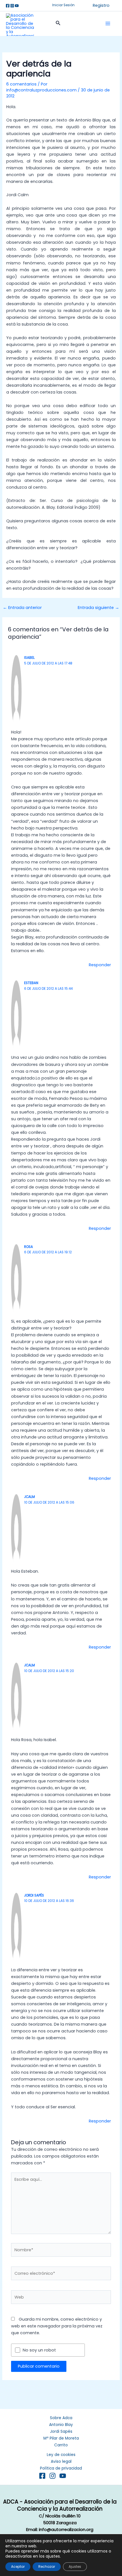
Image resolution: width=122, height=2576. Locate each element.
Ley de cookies (61, 2455)
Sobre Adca (61, 2418)
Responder (100, 965)
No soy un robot (39, 2350)
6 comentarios (21, 84)
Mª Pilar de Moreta (61, 2438)
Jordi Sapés (61, 2431)
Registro (101, 5)
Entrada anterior (22, 608)
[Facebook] (8, 6)
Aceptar (18, 2567)
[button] (63, 5)
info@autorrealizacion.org (66, 2529)
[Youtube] (17, 6)
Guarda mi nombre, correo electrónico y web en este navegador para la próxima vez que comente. (57, 2326)
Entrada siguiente (98, 608)
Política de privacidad (61, 2468)
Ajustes (75, 2567)
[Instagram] (12, 6)
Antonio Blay (61, 2425)
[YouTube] (63, 2476)
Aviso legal (61, 2461)
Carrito (61, 2445)
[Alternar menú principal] (108, 23)
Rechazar (47, 2567)
